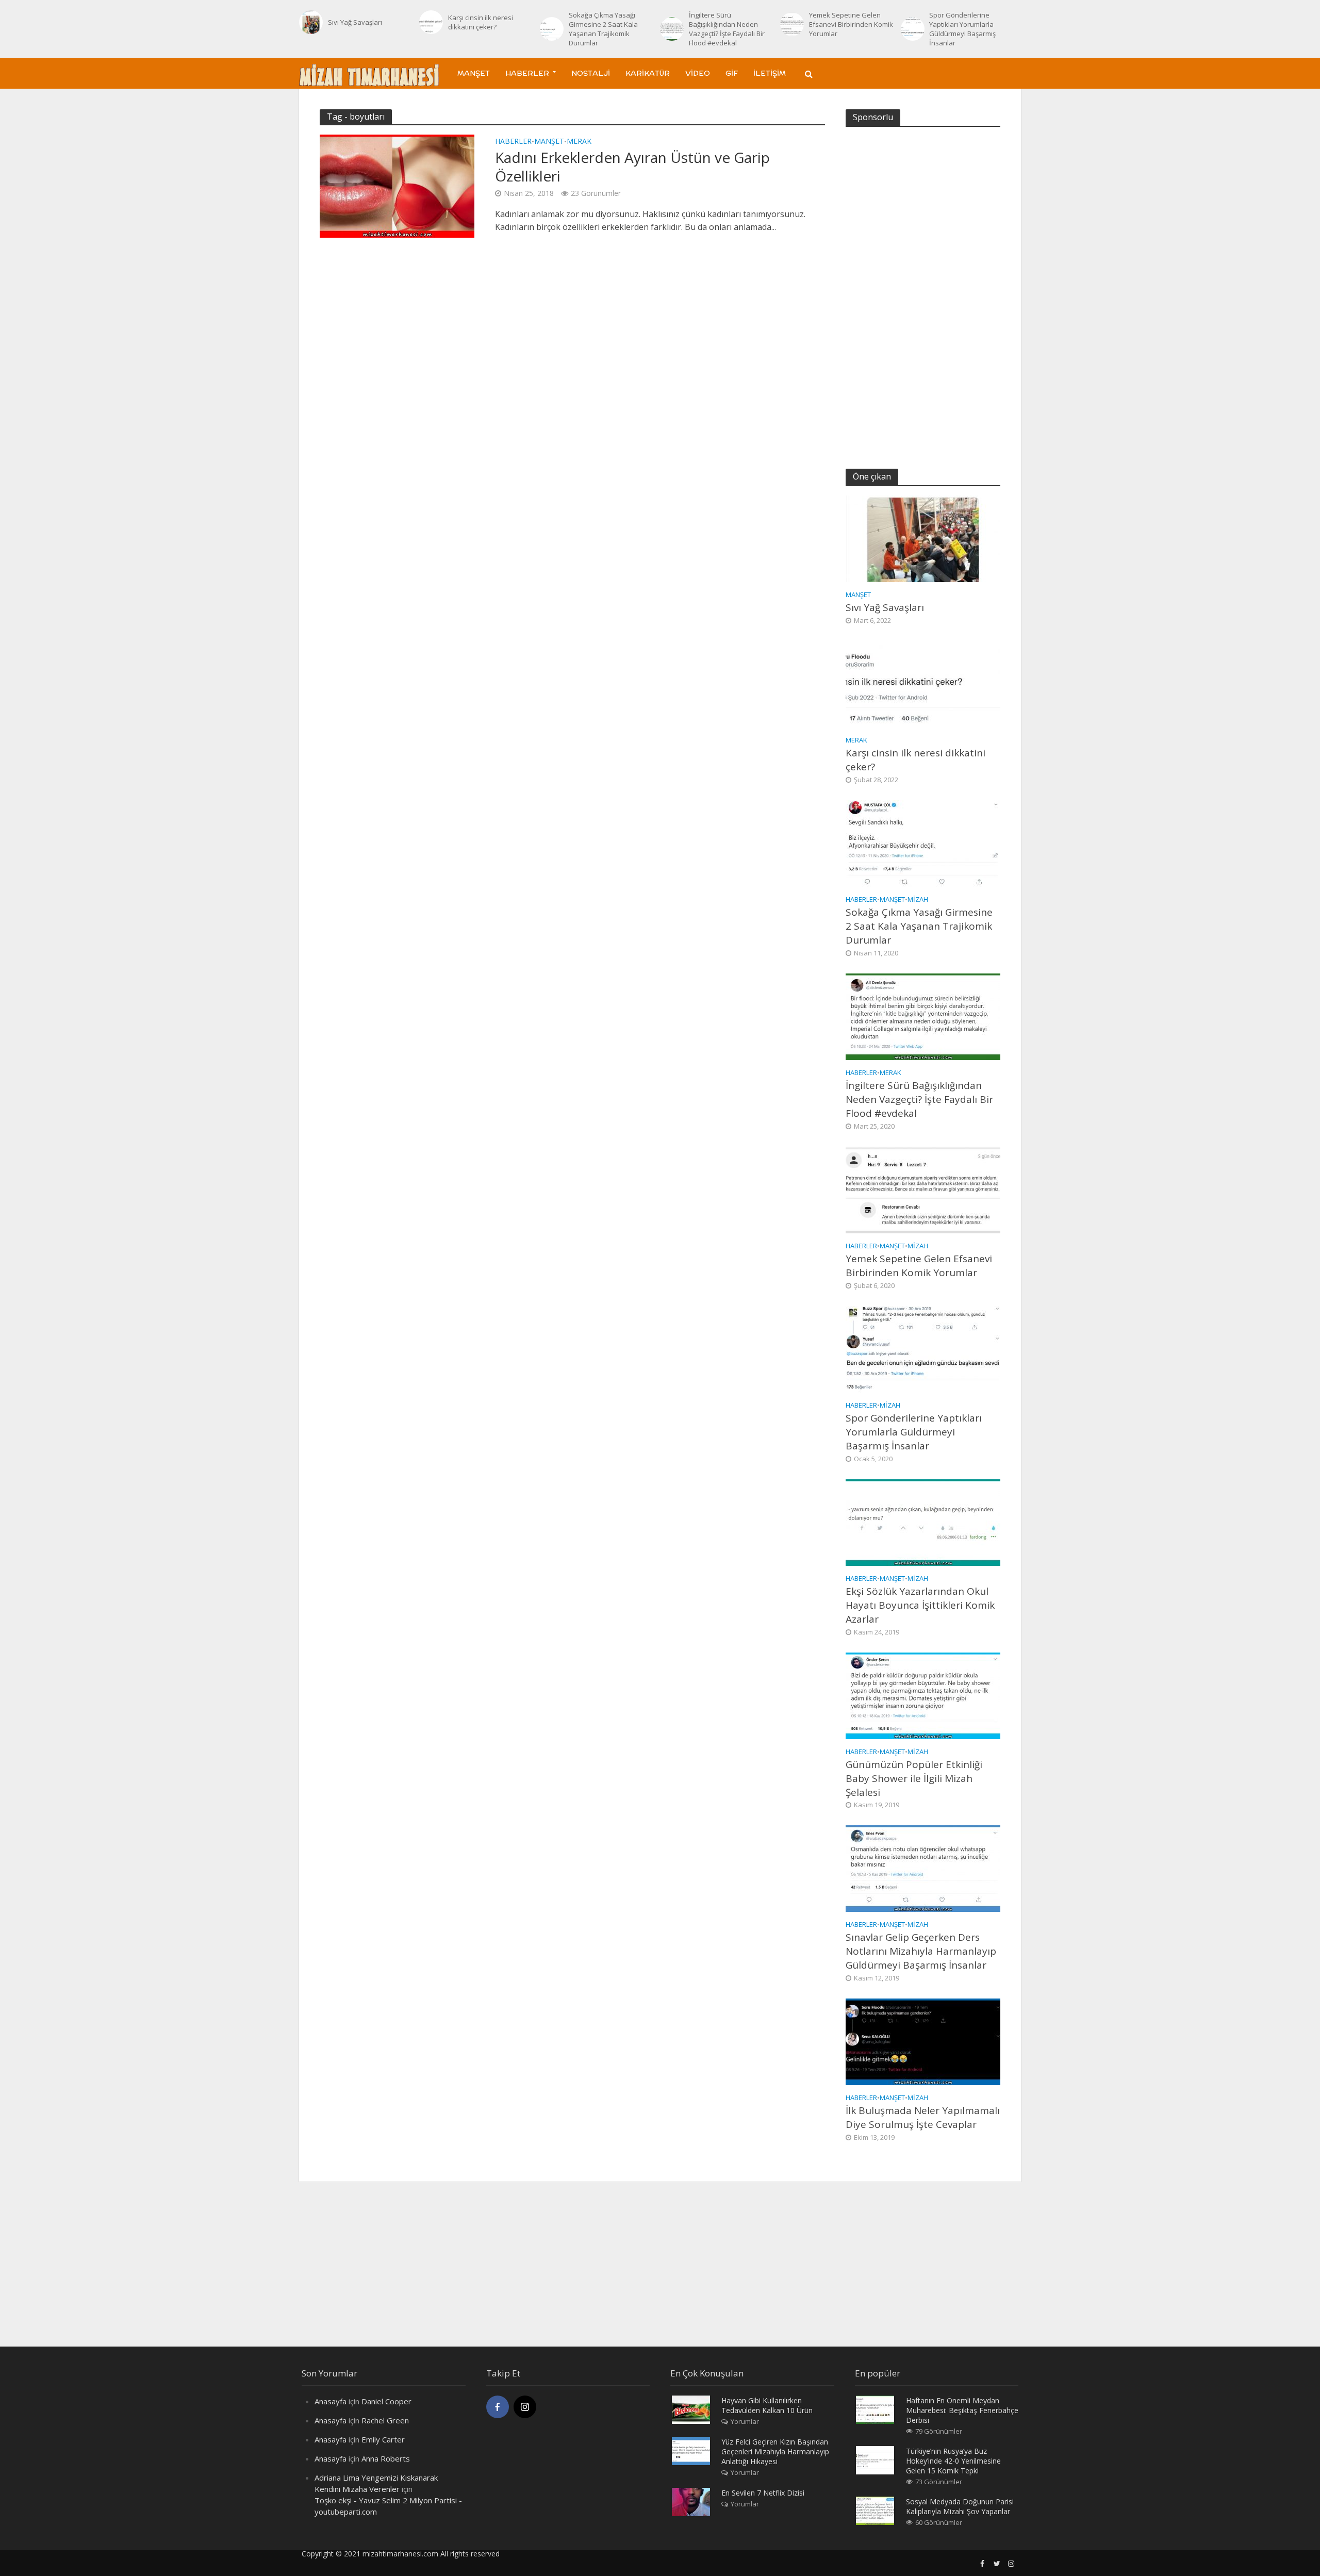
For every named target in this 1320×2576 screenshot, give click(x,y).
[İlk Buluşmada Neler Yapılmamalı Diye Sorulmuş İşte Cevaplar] (923, 2041)
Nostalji (591, 73)
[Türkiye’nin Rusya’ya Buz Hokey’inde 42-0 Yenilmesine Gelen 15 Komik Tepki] (875, 2459)
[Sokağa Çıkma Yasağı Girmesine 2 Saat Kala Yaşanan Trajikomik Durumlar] (552, 29)
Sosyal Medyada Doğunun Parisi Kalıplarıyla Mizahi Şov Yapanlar (960, 2506)
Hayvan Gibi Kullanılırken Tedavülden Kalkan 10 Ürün (767, 2405)
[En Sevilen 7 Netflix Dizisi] (691, 2501)
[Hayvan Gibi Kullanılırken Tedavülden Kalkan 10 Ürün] (691, 2408)
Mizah (918, 899)
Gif (732, 73)
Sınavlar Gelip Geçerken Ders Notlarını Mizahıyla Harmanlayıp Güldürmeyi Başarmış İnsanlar (921, 1951)
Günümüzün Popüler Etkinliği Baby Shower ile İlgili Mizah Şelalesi (914, 1778)
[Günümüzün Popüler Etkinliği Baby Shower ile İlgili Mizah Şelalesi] (923, 1695)
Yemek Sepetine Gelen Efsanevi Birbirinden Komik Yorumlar (851, 24)
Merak (579, 142)
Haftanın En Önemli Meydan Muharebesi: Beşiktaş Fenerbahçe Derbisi (962, 2410)
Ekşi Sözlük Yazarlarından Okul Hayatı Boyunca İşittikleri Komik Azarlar (920, 1605)
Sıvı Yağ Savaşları (355, 22)
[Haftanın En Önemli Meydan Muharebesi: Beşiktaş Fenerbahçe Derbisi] (875, 2408)
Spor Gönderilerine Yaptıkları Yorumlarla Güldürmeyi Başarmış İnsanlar (962, 29)
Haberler (527, 73)
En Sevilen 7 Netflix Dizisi (763, 2493)
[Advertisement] (923, 291)
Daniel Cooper (386, 2401)
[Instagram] (525, 2407)
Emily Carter (383, 2439)
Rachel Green (385, 2420)
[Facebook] (498, 2407)
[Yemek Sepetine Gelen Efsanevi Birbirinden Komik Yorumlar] (792, 24)
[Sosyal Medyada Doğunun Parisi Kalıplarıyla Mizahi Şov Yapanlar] (875, 2510)
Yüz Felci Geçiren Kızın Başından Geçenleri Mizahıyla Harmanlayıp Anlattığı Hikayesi (775, 2451)
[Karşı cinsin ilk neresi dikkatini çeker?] (431, 22)
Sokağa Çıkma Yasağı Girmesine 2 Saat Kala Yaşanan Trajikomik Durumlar (603, 29)
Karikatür (648, 73)
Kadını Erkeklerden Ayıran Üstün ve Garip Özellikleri (632, 167)
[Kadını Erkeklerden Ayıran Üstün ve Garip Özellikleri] (397, 185)
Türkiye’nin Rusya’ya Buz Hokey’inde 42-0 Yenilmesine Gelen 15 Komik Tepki (953, 2461)
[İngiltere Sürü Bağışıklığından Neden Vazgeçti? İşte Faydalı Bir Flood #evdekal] (672, 29)
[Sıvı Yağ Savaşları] (311, 22)
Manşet (474, 73)
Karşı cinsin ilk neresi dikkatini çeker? (481, 22)
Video (698, 73)
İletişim (770, 73)
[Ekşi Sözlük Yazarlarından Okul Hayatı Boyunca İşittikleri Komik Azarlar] (923, 1522)
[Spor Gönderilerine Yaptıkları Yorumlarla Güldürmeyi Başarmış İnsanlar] (913, 29)
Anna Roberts (386, 2458)
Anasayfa (331, 2401)
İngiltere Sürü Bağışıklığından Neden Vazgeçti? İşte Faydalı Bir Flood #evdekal (727, 29)
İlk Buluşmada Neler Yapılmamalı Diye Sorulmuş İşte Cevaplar (923, 2117)
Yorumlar (745, 2421)
